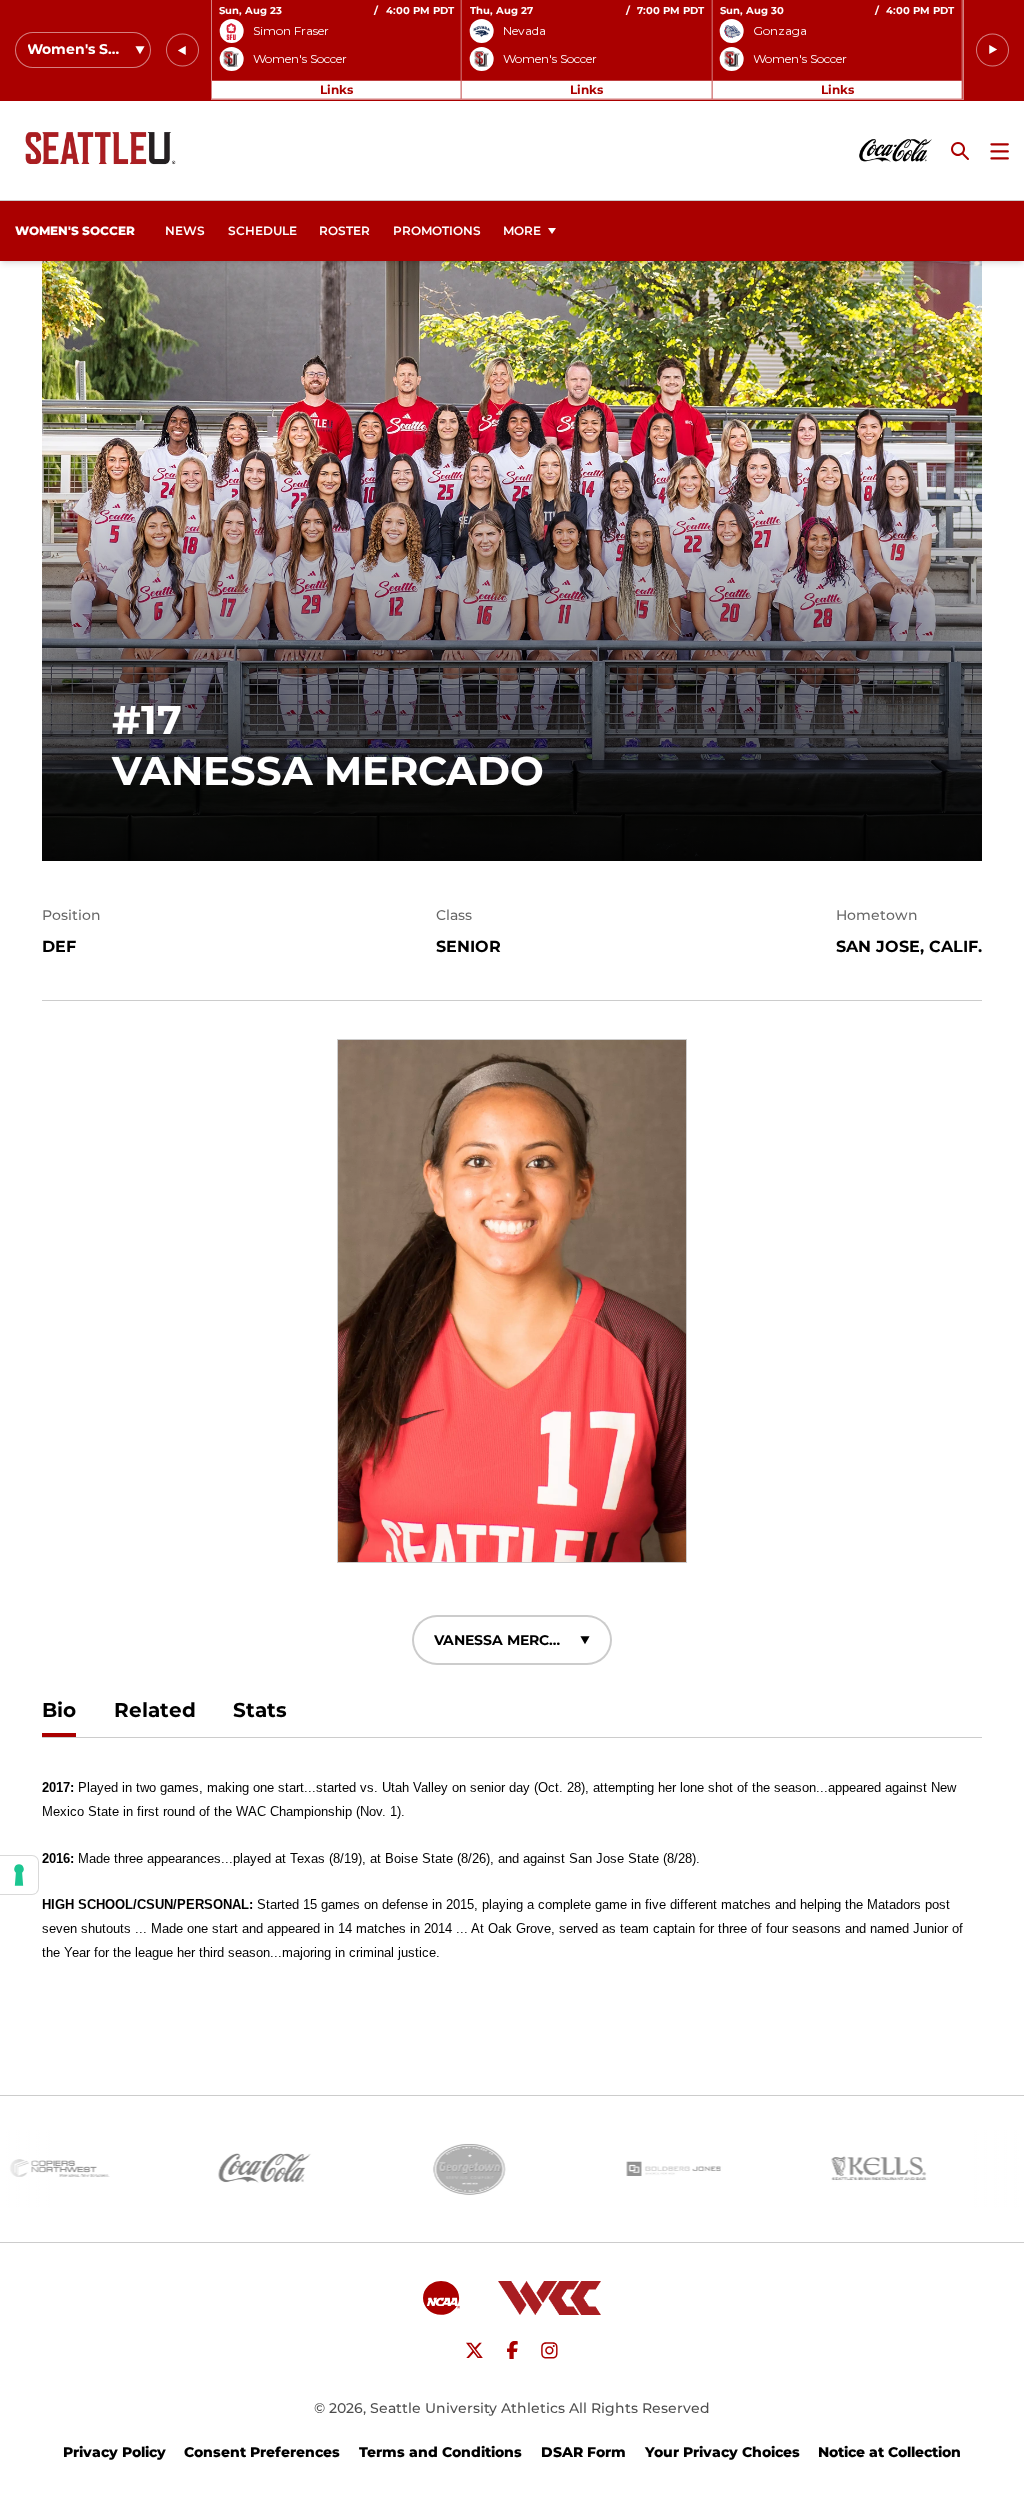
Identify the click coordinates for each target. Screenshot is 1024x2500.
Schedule (262, 230)
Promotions (437, 230)
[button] (182, 50)
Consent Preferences (262, 2452)
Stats (260, 1710)
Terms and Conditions (440, 2452)
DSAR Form (583, 2452)
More (522, 230)
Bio (59, 1710)
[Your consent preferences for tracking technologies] (19, 1875)
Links (336, 89)
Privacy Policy (114, 2452)
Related (155, 1710)
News (185, 230)
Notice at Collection (889, 2452)
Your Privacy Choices (722, 2452)
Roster (344, 230)
